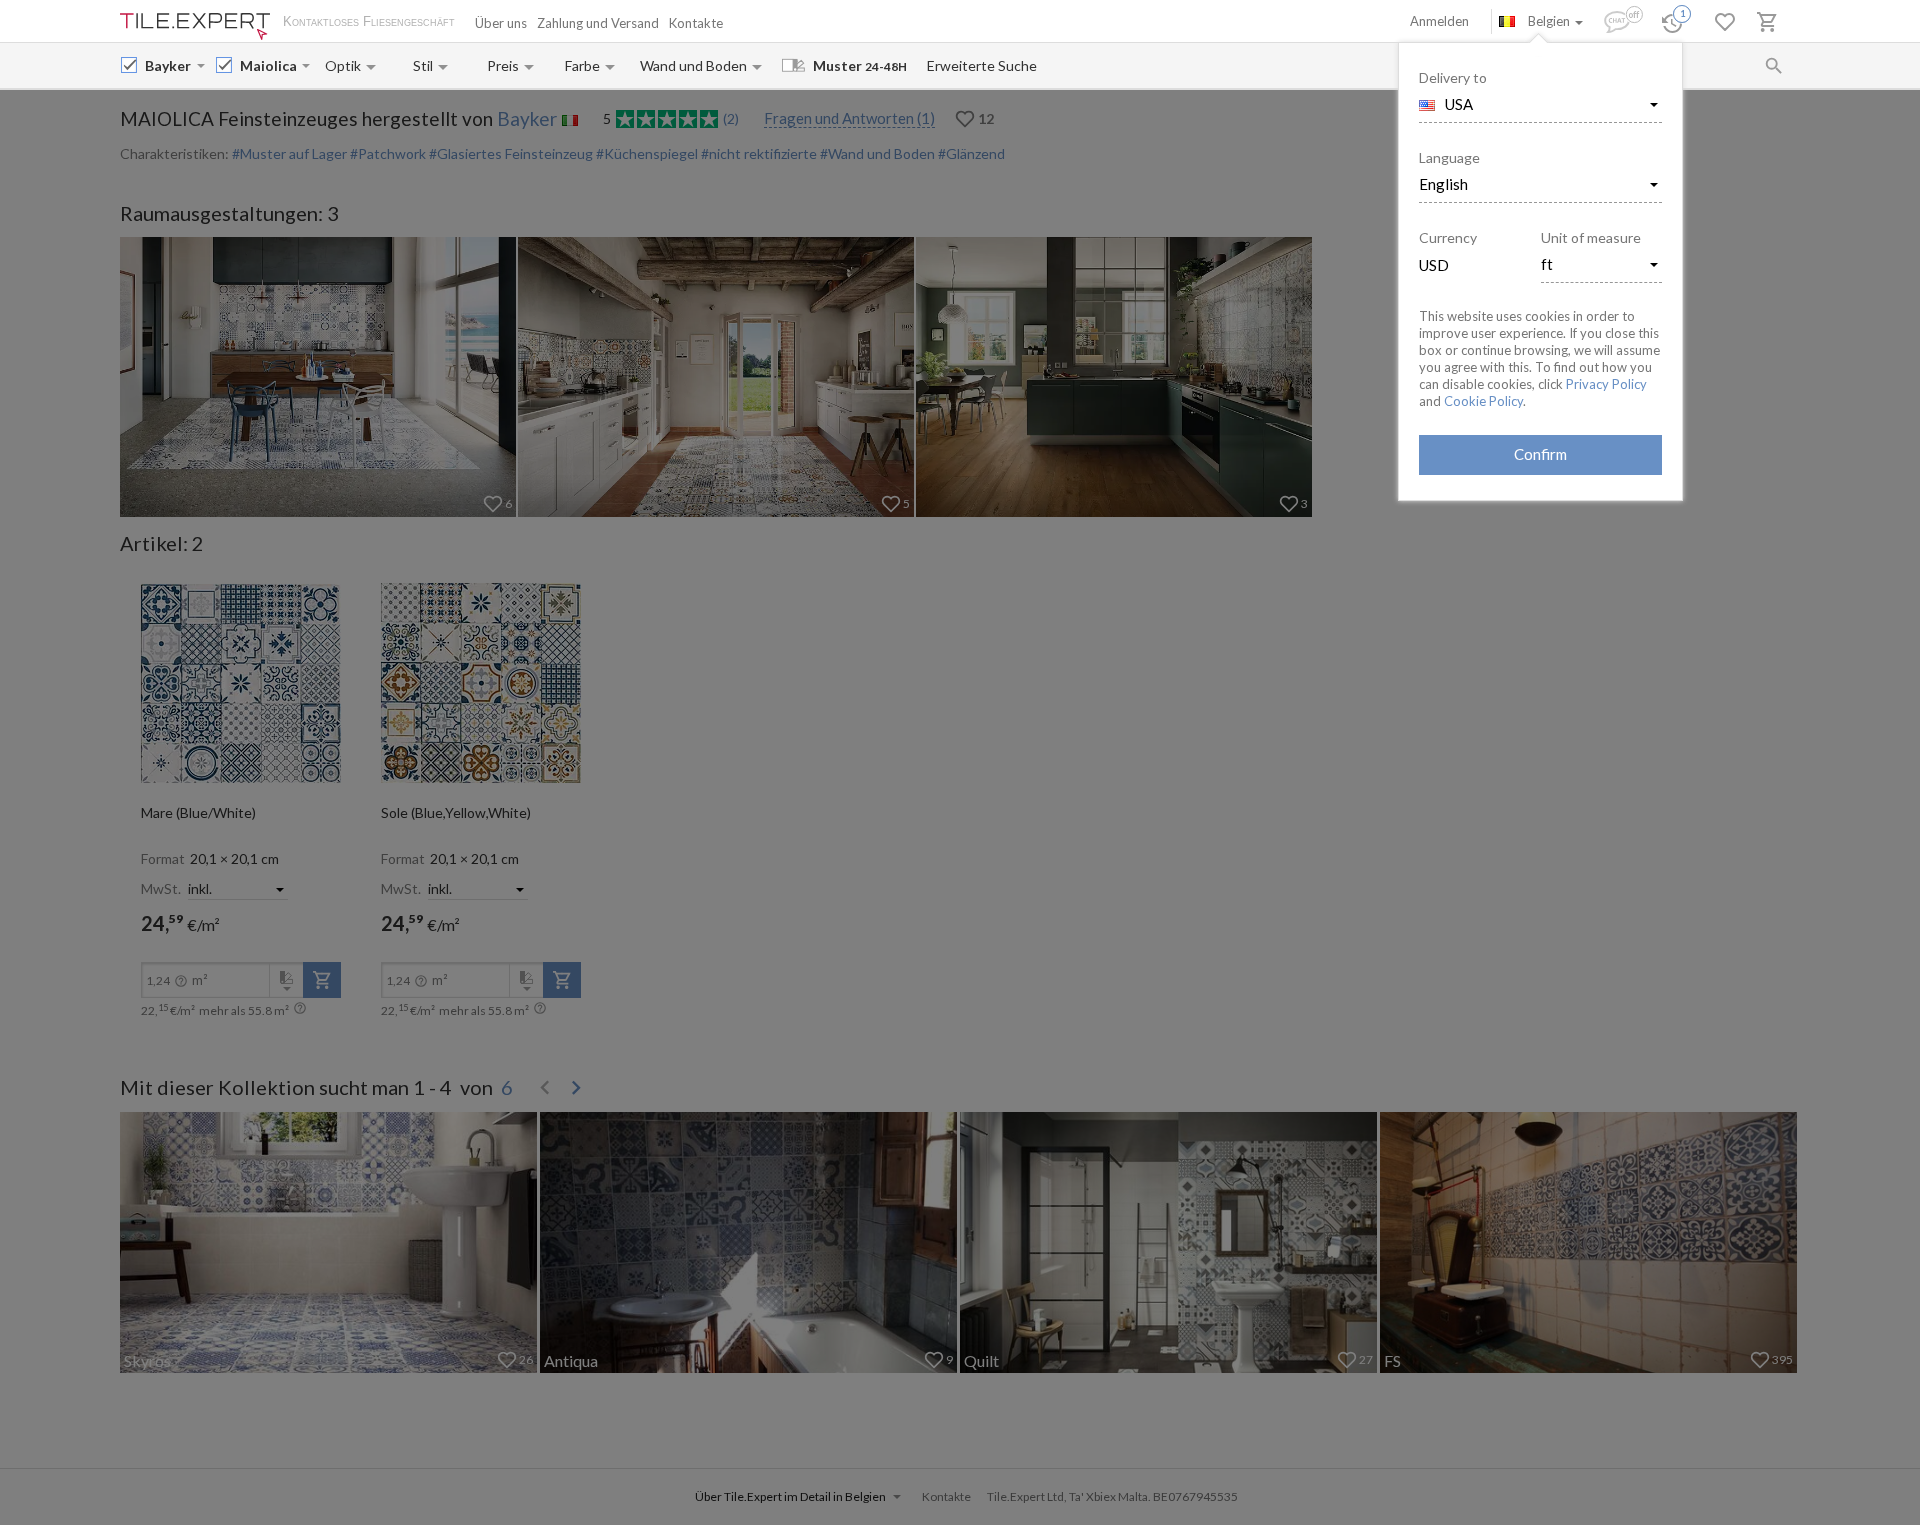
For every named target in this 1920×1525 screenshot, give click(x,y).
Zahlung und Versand (598, 23)
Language (1449, 157)
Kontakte (696, 23)
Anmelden (1439, 21)
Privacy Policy (1606, 384)
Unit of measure (1591, 237)
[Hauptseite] (195, 26)
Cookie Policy (1483, 401)
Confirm (1540, 454)
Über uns (501, 23)
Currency (1448, 237)
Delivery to (1453, 77)
